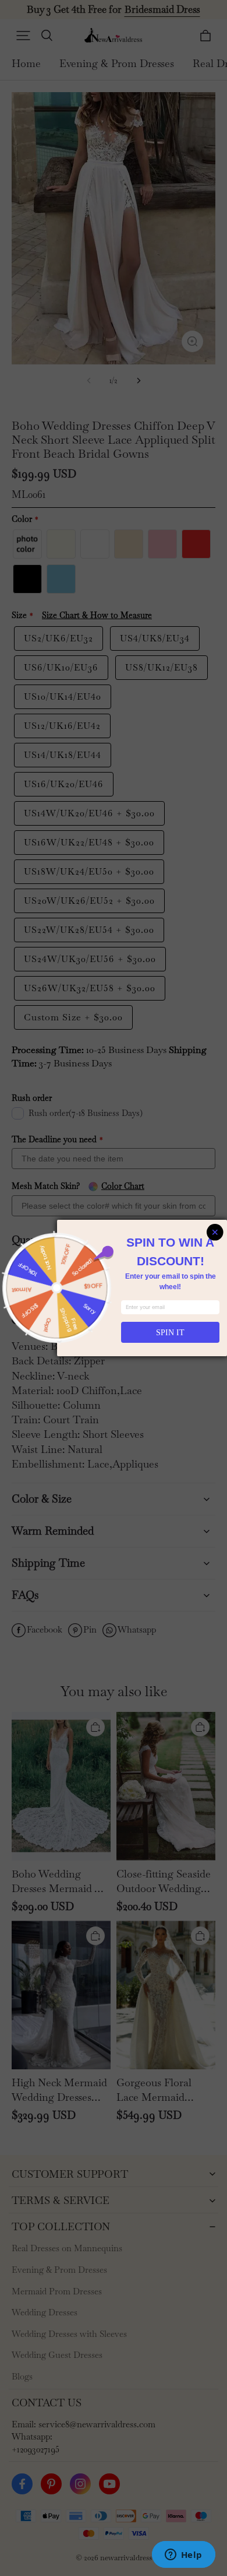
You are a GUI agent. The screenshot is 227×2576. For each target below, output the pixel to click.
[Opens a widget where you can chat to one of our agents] (183, 2556)
